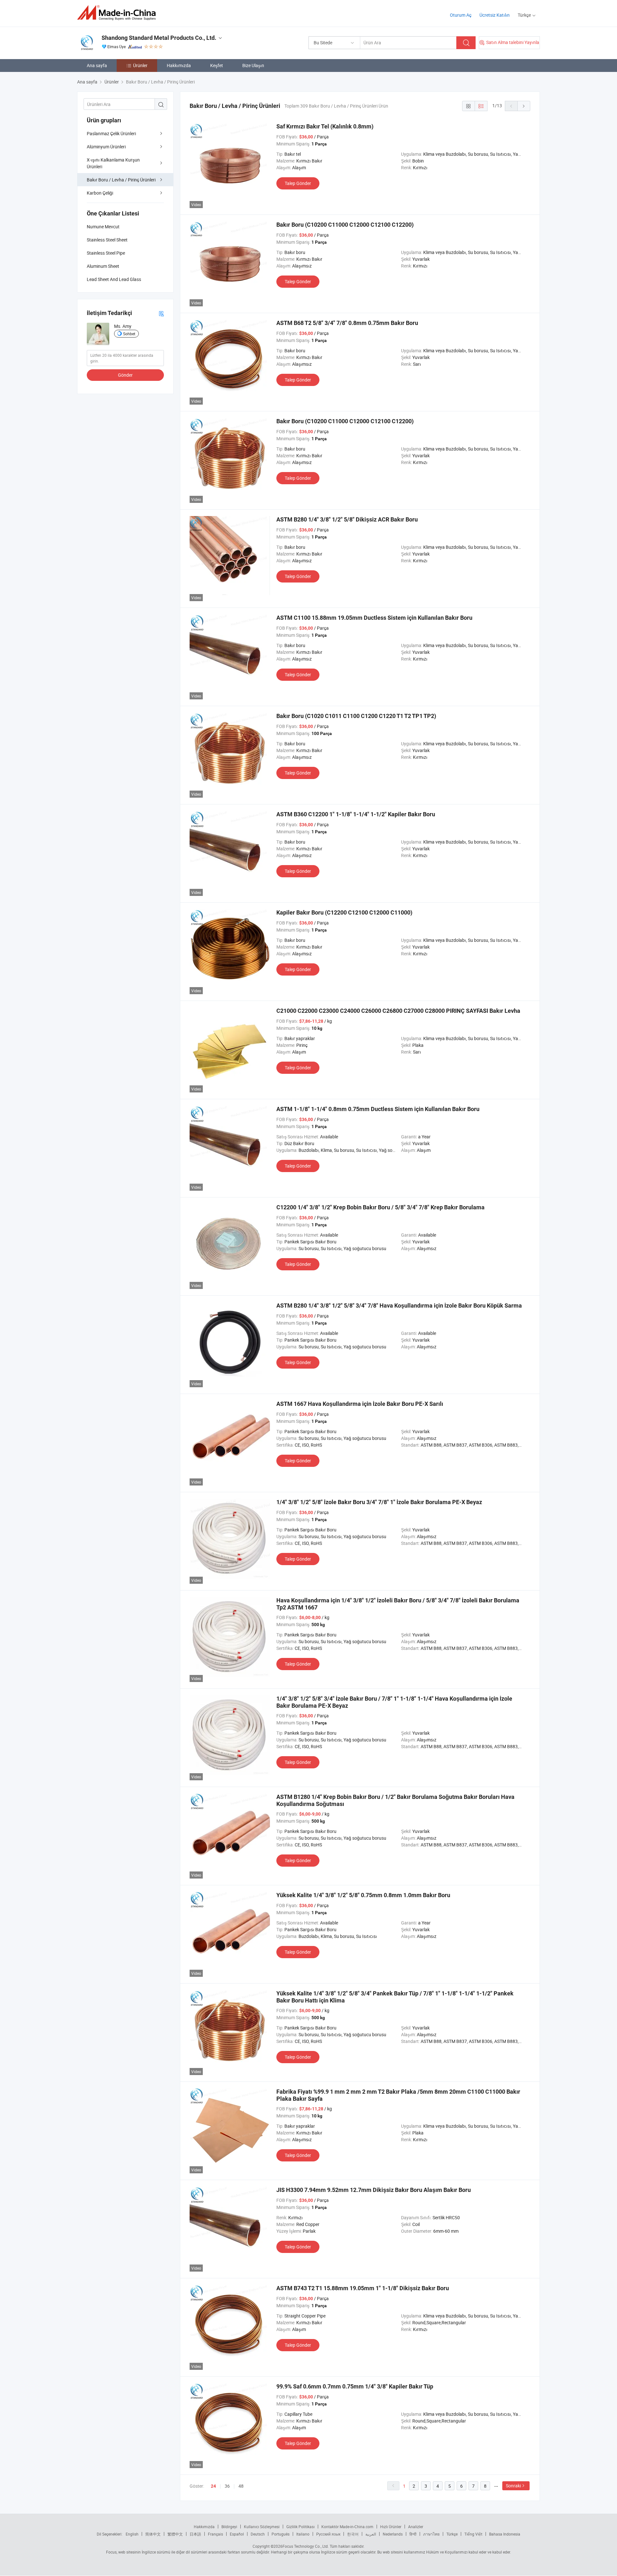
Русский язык (328, 2534)
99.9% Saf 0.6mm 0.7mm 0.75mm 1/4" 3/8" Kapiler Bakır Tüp (355, 2386)
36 (227, 2486)
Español (237, 2534)
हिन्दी (413, 2534)
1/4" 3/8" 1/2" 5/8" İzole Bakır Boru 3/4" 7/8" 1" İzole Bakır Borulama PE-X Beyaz (379, 1502)
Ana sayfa (97, 65)
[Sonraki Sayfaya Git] (524, 106)
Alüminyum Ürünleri (106, 147)
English (132, 2534)
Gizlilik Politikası (300, 2527)
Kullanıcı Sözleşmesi (262, 2527)
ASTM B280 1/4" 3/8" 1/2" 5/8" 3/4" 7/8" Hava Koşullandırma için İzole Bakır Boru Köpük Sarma (399, 1306)
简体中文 (153, 2534)
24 (213, 2486)
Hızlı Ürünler (391, 2527)
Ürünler (140, 65)
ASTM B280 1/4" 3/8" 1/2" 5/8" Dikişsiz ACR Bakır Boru (347, 519)
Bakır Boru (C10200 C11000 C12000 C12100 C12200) (345, 225)
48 (241, 2486)
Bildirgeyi (229, 2527)
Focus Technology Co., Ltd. (306, 2546)
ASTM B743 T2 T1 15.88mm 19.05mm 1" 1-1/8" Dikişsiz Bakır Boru (363, 2288)
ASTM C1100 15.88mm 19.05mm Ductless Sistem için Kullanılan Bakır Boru (374, 618)
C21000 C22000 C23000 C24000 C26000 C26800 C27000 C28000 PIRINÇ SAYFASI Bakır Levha (398, 1011)
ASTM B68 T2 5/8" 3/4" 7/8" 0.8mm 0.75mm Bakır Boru (347, 323)
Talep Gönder (298, 183)
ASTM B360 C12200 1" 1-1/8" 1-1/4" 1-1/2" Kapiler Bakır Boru (356, 814)
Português (281, 2534)
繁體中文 (175, 2534)
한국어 (353, 2534)
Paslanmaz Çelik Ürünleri (111, 133)
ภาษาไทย (431, 2534)
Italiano (303, 2534)
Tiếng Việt (473, 2534)
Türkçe (452, 2534)
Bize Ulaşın (253, 65)
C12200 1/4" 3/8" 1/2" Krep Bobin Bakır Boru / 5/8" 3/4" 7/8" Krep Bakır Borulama (380, 1207)
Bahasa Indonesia (505, 2534)
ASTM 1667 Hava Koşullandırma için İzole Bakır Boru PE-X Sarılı (360, 1404)
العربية (371, 2534)
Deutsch (258, 2534)
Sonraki (513, 2486)
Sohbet (129, 334)
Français (215, 2534)
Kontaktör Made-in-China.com (347, 2527)
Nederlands (393, 2534)
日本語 (195, 2534)
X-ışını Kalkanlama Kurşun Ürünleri (113, 163)
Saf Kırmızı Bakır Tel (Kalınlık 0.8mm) (325, 126)
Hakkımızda (179, 65)
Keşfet (217, 65)
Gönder (125, 375)
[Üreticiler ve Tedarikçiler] (118, 13)
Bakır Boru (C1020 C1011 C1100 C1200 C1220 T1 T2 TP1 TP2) (356, 716)
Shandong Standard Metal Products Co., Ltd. (159, 38)
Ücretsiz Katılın (495, 15)
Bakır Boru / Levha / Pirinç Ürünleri (121, 180)
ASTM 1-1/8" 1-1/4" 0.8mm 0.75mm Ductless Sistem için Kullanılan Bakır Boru (378, 1109)
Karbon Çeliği (100, 193)
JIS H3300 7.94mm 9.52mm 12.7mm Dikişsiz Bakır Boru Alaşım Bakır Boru (374, 2190)
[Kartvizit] (161, 313)
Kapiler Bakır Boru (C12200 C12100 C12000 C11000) (344, 912)
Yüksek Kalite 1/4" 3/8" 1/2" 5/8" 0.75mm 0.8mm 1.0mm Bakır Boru (363, 1895)
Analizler (416, 2527)
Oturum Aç (461, 15)
